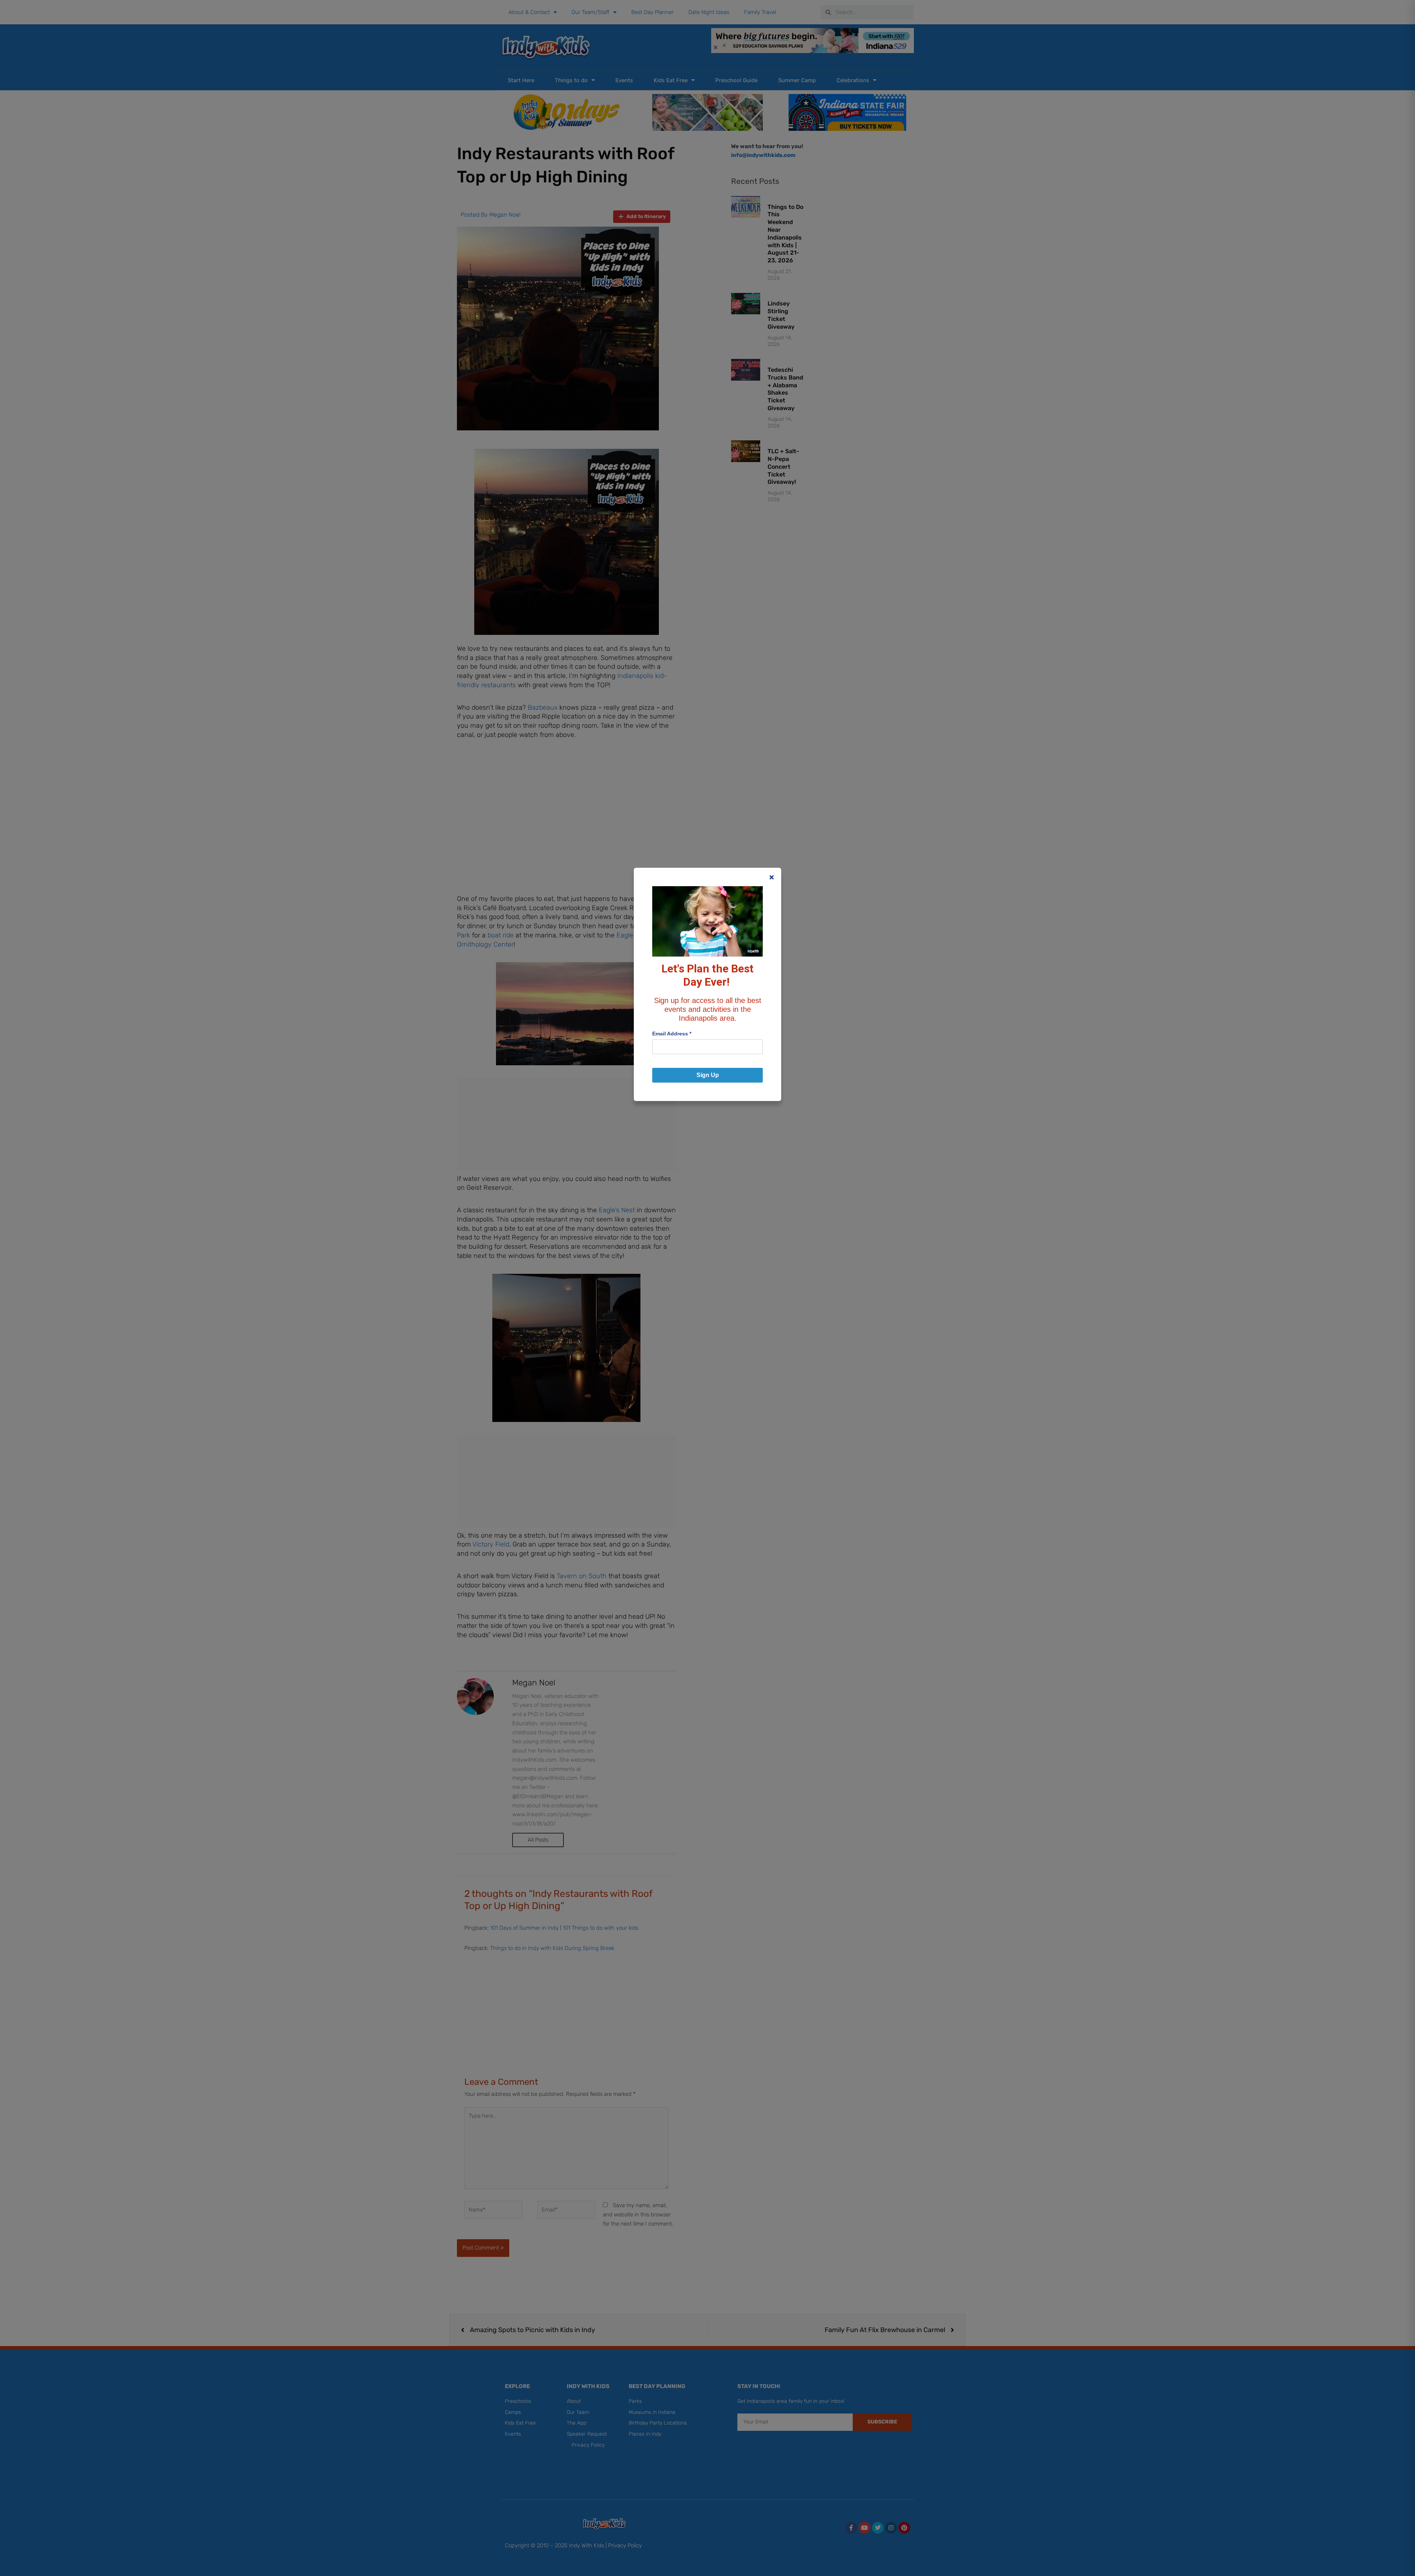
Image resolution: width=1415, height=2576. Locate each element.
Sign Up (708, 1075)
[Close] (772, 877)
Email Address (672, 1034)
